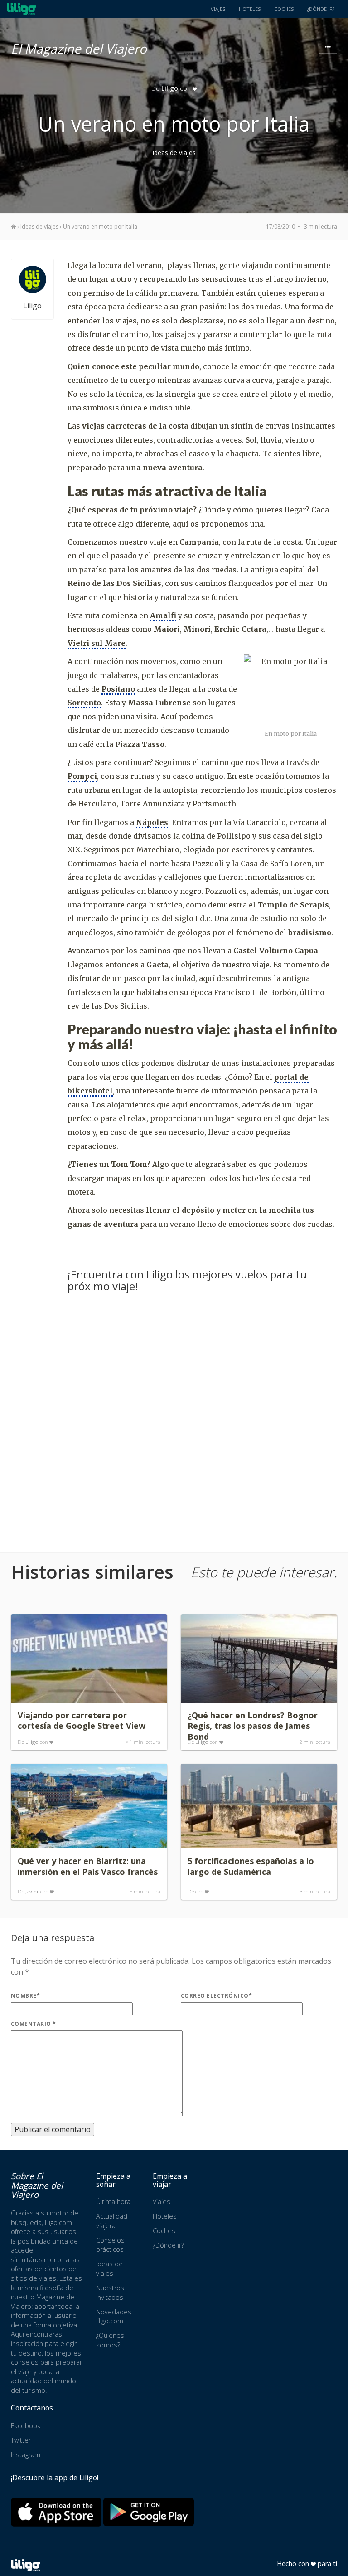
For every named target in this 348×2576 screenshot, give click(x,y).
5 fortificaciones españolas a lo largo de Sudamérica (251, 1866)
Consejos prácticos (110, 2245)
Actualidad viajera (112, 2221)
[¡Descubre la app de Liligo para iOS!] (56, 2512)
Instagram (26, 2455)
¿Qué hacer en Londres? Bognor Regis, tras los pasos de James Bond (253, 1726)
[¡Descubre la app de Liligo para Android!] (149, 2512)
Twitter (21, 2440)
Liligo (170, 88)
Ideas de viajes (174, 153)
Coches (284, 9)
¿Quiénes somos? (110, 2340)
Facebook (26, 2426)
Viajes (218, 9)
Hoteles (250, 9)
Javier (32, 1891)
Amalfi (163, 615)
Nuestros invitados (110, 2293)
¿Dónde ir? (321, 9)
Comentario (34, 2024)
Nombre (25, 1996)
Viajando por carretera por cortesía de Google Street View (82, 1721)
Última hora (113, 2202)
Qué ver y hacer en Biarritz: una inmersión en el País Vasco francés (88, 1866)
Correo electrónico (216, 1996)
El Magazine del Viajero (79, 47)
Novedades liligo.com (114, 2317)
